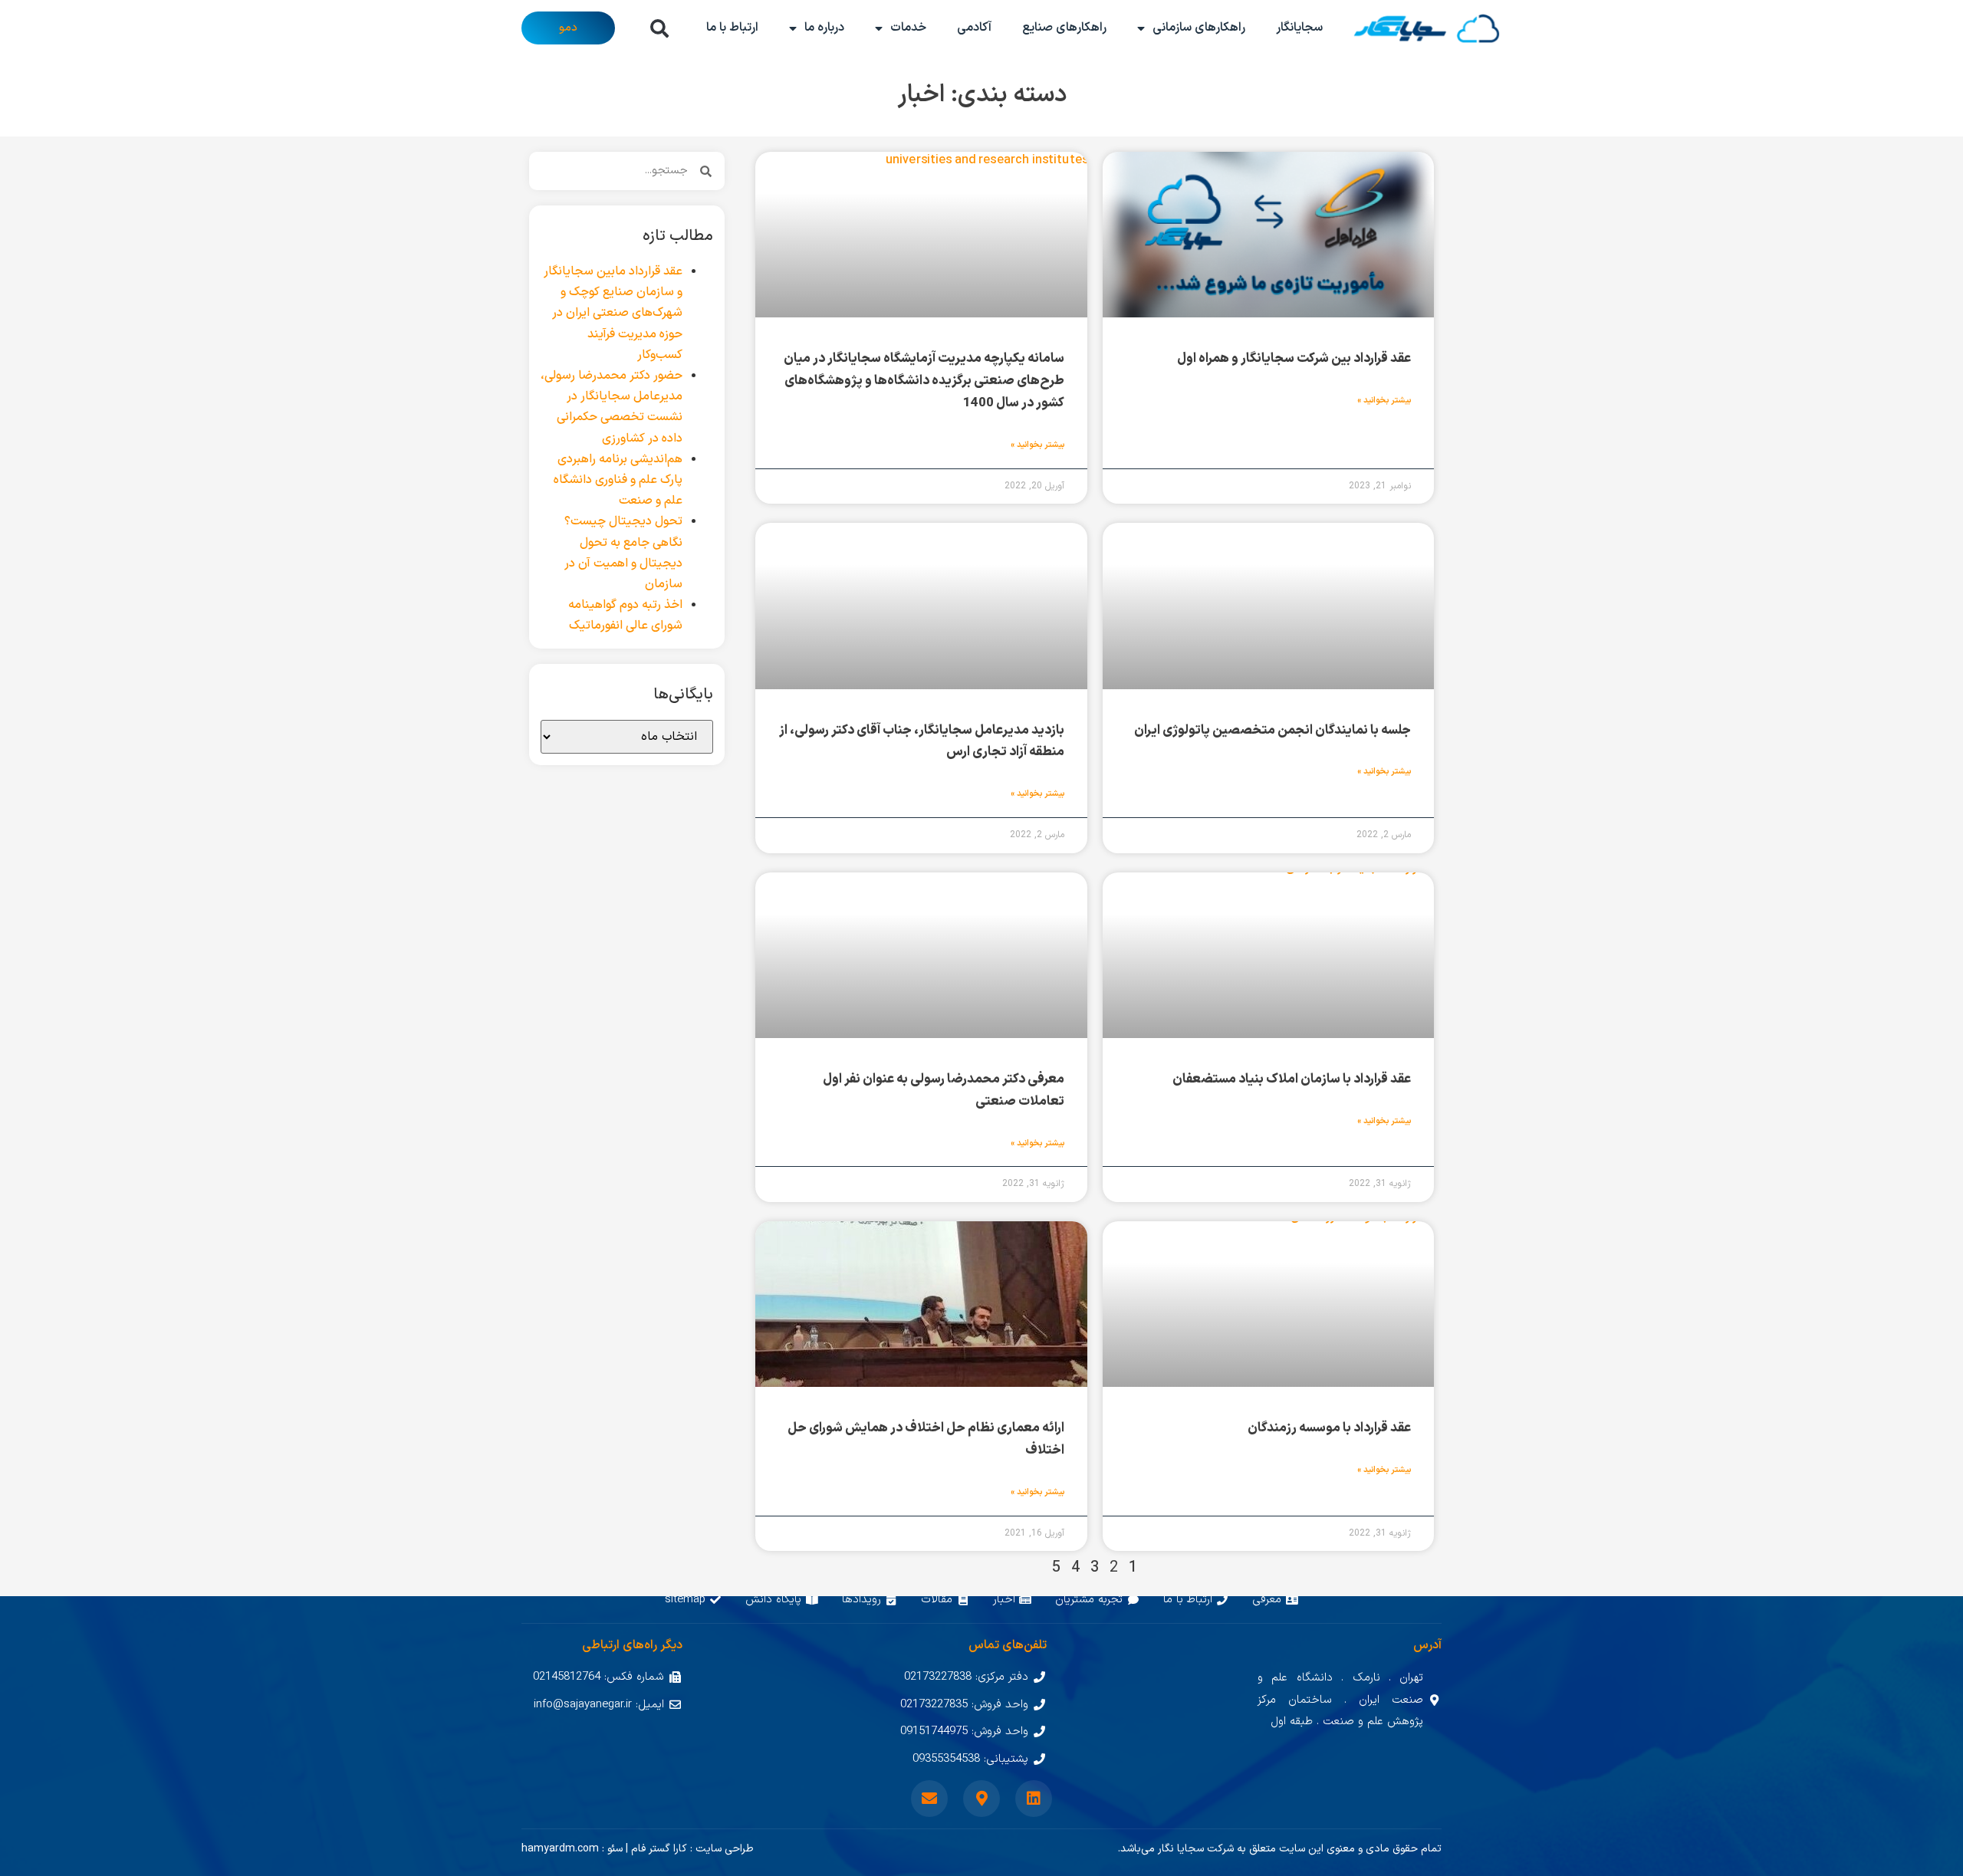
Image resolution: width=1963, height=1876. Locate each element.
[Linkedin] (1034, 1799)
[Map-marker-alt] (981, 1799)
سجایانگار (1299, 28)
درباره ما (824, 28)
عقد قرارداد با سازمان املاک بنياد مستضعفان (1292, 1079)
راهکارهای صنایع (1064, 28)
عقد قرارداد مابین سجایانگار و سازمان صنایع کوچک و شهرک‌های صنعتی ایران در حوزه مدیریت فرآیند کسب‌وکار (613, 313)
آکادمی (974, 28)
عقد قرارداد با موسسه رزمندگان (1329, 1428)
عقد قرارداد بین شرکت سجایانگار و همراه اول (1294, 359)
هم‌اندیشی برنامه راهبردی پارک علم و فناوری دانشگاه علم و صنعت (618, 480)
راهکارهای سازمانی (1199, 28)
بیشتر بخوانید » (1384, 401)
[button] (659, 28)
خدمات (908, 28)
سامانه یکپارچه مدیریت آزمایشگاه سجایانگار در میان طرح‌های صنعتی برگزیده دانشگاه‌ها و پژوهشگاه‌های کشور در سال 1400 (924, 381)
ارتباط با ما (732, 28)
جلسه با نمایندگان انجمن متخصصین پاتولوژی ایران (1272, 731)
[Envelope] (929, 1799)
